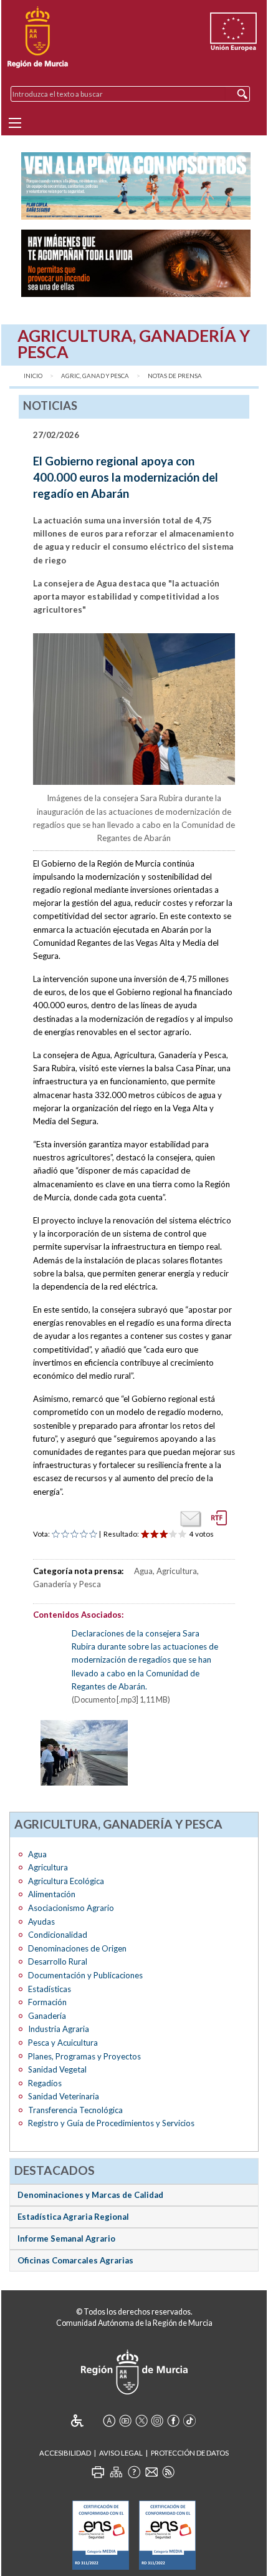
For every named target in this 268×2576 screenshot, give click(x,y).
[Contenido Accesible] (86, 2421)
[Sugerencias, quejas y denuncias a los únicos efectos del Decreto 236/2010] (151, 2472)
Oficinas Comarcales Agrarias (75, 2260)
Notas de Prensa (175, 376)
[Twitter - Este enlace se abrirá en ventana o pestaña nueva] (141, 2421)
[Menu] (15, 123)
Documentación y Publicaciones (85, 1975)
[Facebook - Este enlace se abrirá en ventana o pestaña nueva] (173, 2421)
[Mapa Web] (116, 2472)
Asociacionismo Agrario (71, 1908)
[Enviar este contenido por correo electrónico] (191, 1519)
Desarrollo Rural (58, 1961)
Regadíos (45, 2083)
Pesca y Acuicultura (63, 2043)
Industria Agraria (59, 2029)
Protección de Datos (190, 2453)
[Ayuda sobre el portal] (134, 2472)
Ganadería (47, 2016)
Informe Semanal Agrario (66, 2238)
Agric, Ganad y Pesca (95, 376)
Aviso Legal (121, 2453)
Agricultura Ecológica (66, 1881)
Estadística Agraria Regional (73, 2217)
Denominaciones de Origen (77, 1948)
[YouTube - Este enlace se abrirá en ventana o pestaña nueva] (125, 2421)
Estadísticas (50, 1989)
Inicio (33, 376)
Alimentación (52, 1894)
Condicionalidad (58, 1935)
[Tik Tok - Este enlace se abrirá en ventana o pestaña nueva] (189, 2421)
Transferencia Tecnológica (75, 2110)
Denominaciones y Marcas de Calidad (90, 2195)
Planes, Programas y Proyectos (84, 2056)
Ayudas (41, 1922)
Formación (47, 2002)
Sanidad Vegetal (57, 2069)
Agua (37, 1854)
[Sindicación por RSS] (168, 2472)
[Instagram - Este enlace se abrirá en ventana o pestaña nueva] (157, 2421)
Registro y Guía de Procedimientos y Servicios (111, 2123)
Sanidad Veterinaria (64, 2096)
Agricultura (48, 1867)
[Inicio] (38, 37)
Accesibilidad (65, 2453)
